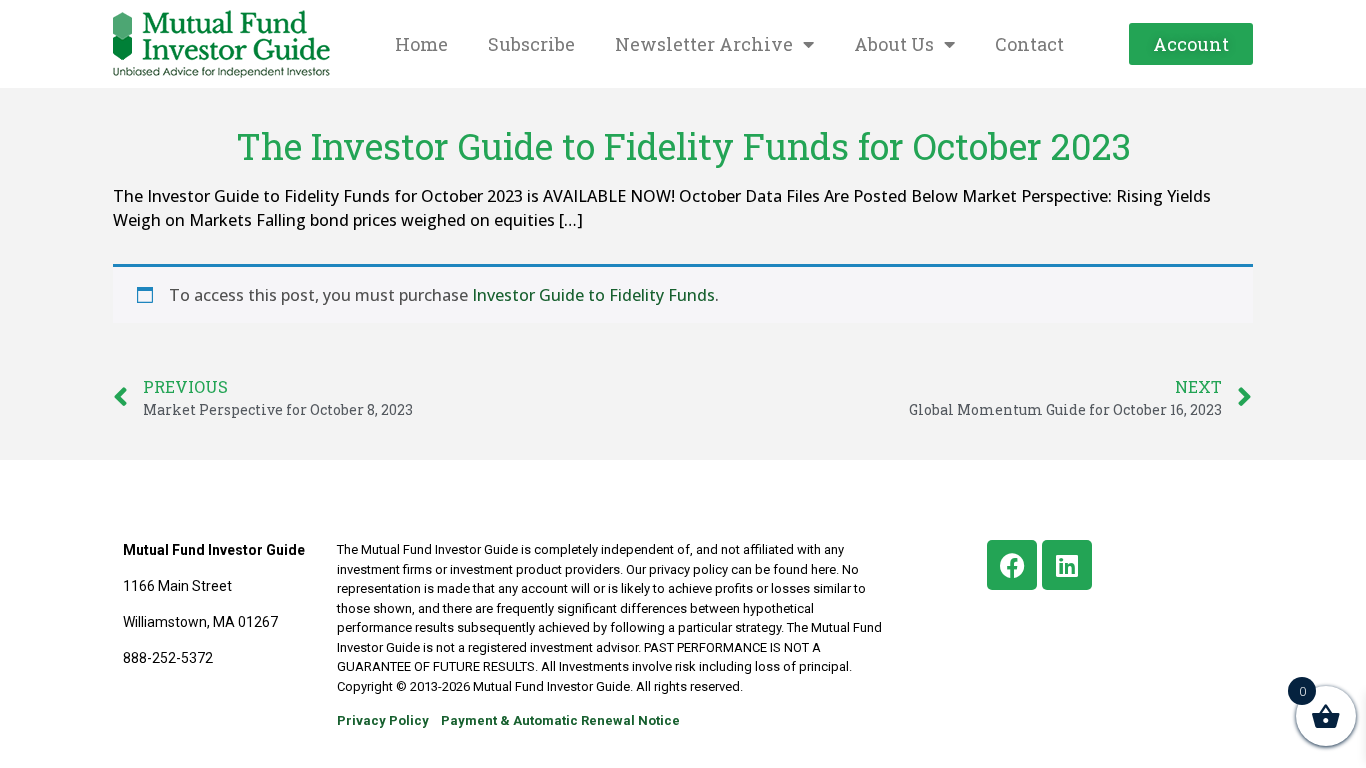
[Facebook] (1012, 565)
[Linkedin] (1067, 565)
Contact (1029, 44)
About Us (894, 44)
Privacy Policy (383, 720)
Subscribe (531, 44)
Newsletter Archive (704, 44)
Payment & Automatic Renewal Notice (560, 720)
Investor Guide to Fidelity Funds (593, 295)
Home (421, 44)
